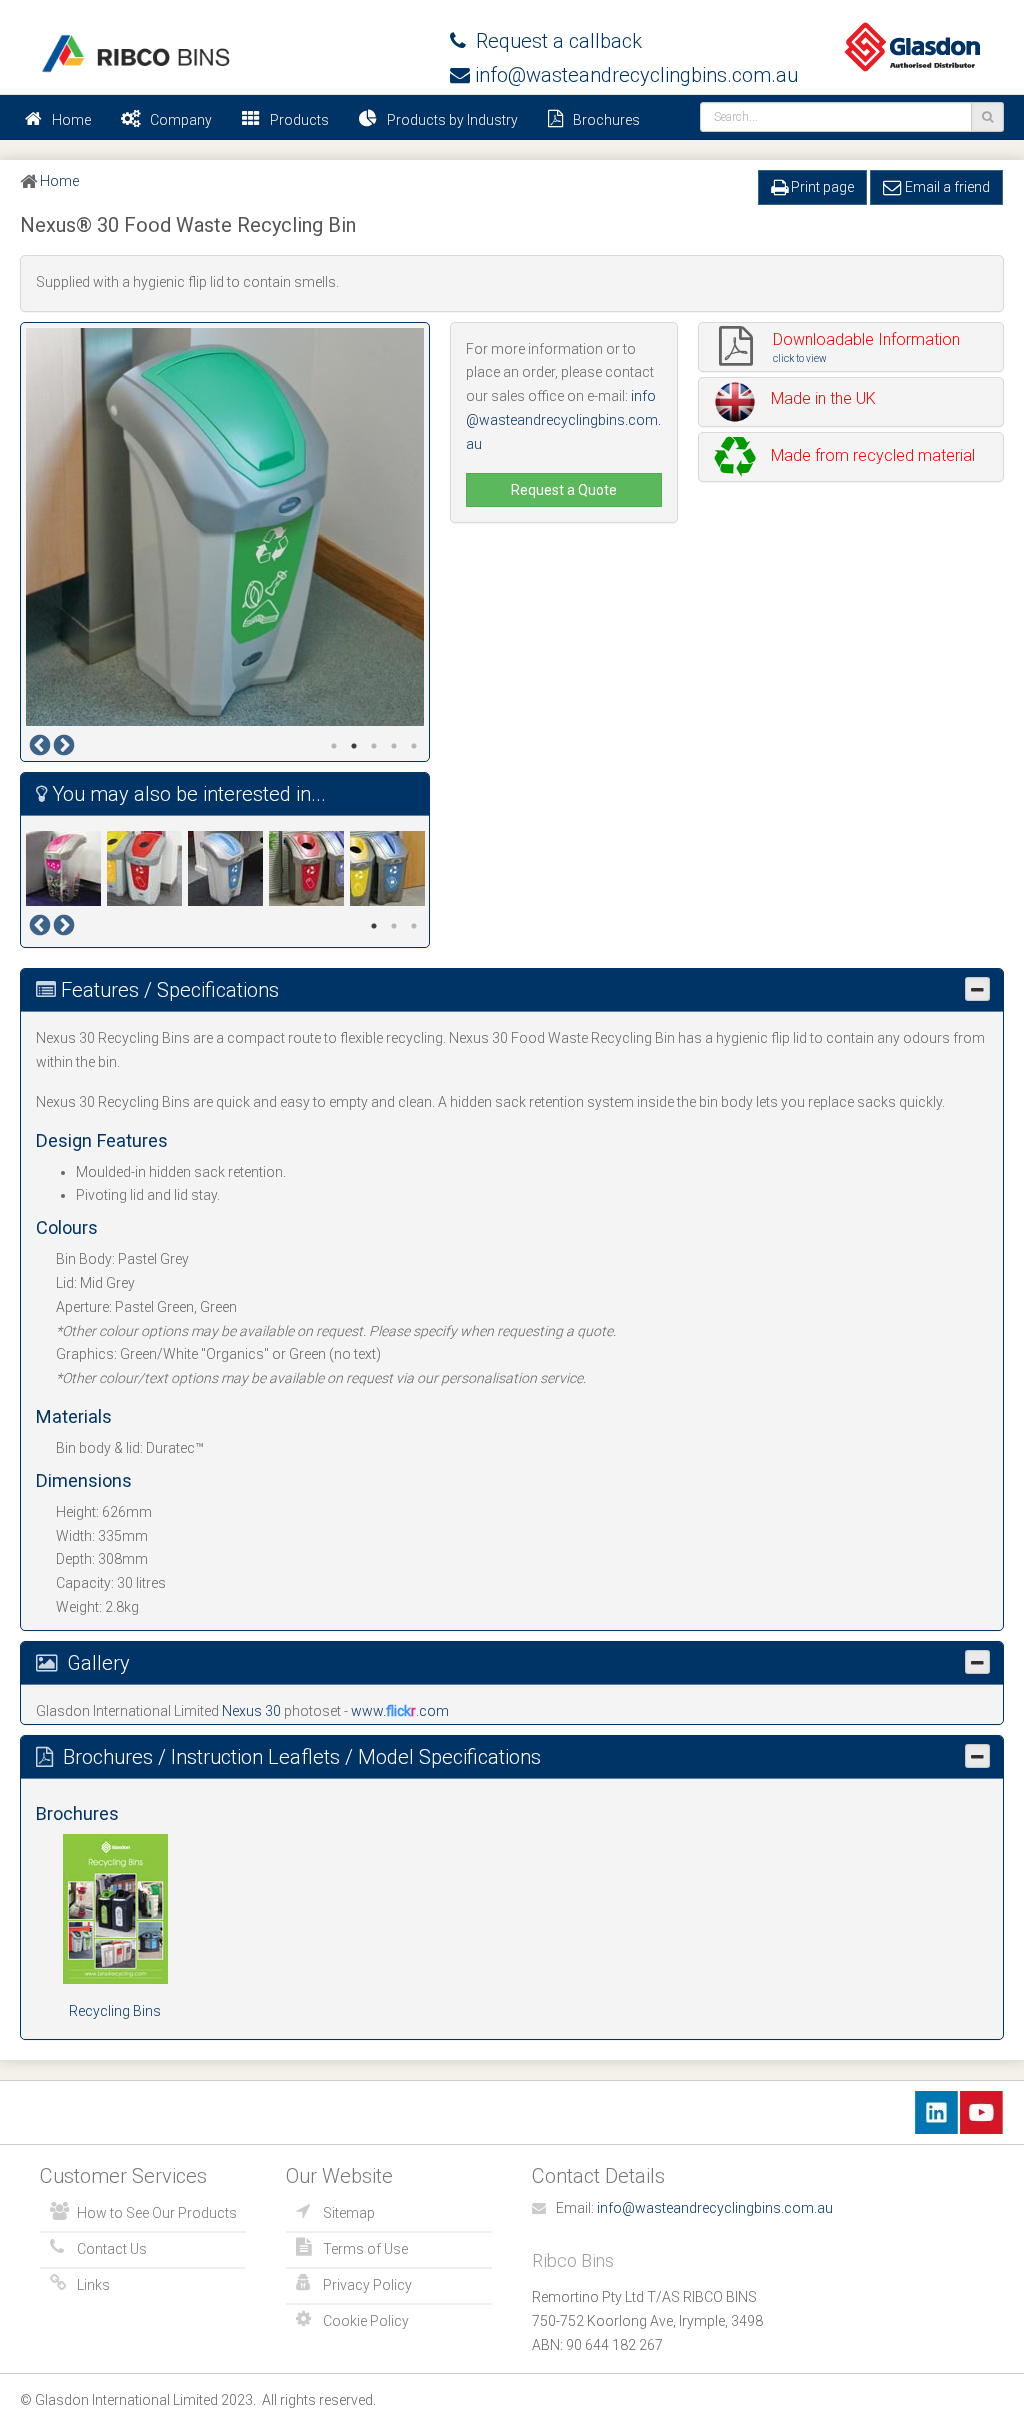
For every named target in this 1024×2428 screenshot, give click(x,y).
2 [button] (354, 746)
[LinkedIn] (936, 2112)
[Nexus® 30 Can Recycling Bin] (147, 868)
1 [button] (334, 746)
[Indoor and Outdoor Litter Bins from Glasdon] (135, 53)
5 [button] (414, 746)
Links (93, 2285)
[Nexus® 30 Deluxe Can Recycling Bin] (309, 868)
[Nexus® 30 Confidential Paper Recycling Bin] (228, 868)
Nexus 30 (253, 1711)
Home (71, 120)
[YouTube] (981, 2112)
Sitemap (349, 2213)
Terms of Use (365, 2249)
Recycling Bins (115, 2011)
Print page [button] (821, 187)
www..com (400, 1711)
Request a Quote (564, 490)
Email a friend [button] (946, 187)
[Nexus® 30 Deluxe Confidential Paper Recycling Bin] (390, 868)
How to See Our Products (157, 2213)
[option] (225, 527)
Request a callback (554, 41)
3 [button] (374, 746)
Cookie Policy (366, 2321)
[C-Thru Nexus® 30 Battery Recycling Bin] (66, 868)
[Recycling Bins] (115, 1907)
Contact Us (112, 2249)
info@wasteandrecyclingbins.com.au (634, 75)
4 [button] (394, 746)
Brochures (606, 120)
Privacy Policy (367, 2285)
